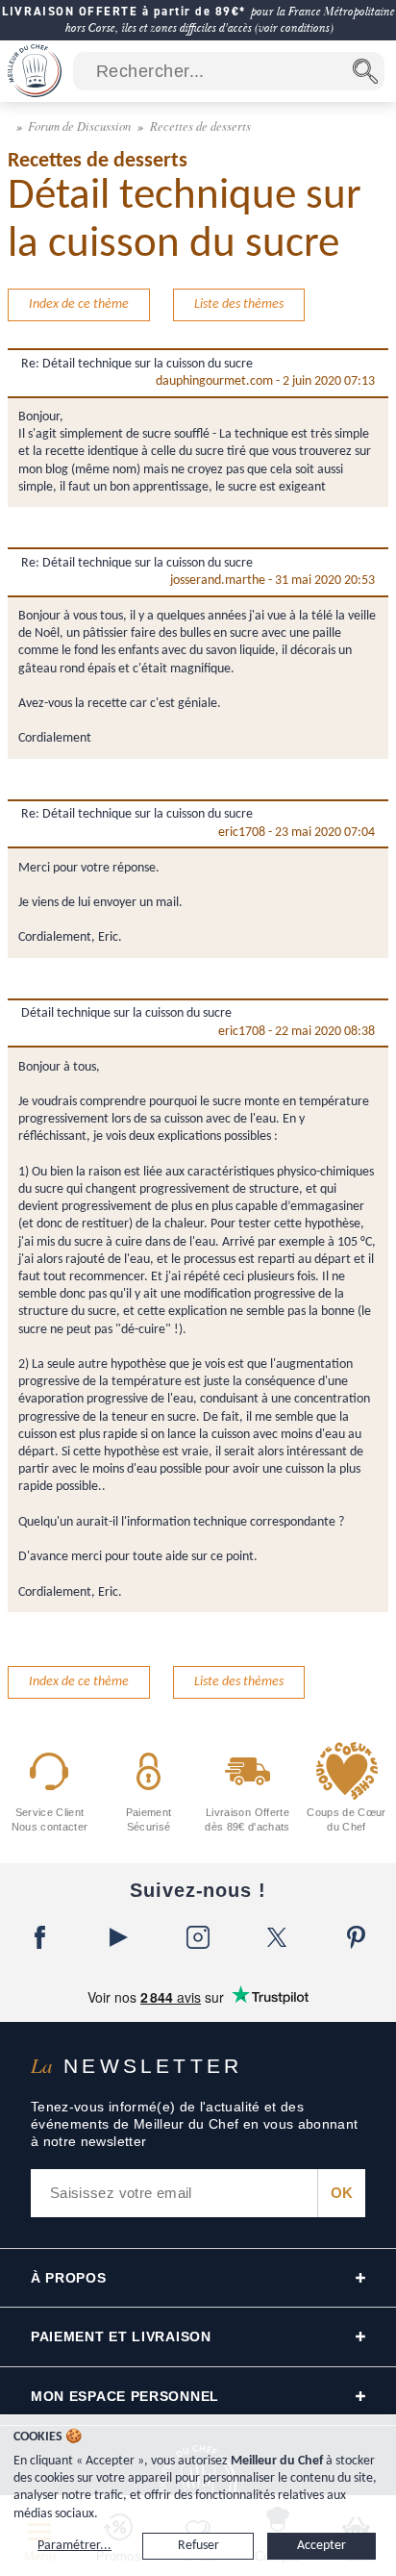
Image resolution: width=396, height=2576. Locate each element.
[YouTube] (118, 1937)
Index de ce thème (79, 304)
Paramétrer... (74, 2546)
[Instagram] (198, 1937)
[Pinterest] (357, 1937)
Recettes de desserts (200, 126)
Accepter (322, 2546)
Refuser (198, 2546)
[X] (277, 1937)
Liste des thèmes (239, 304)
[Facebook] (39, 1937)
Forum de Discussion (81, 126)
